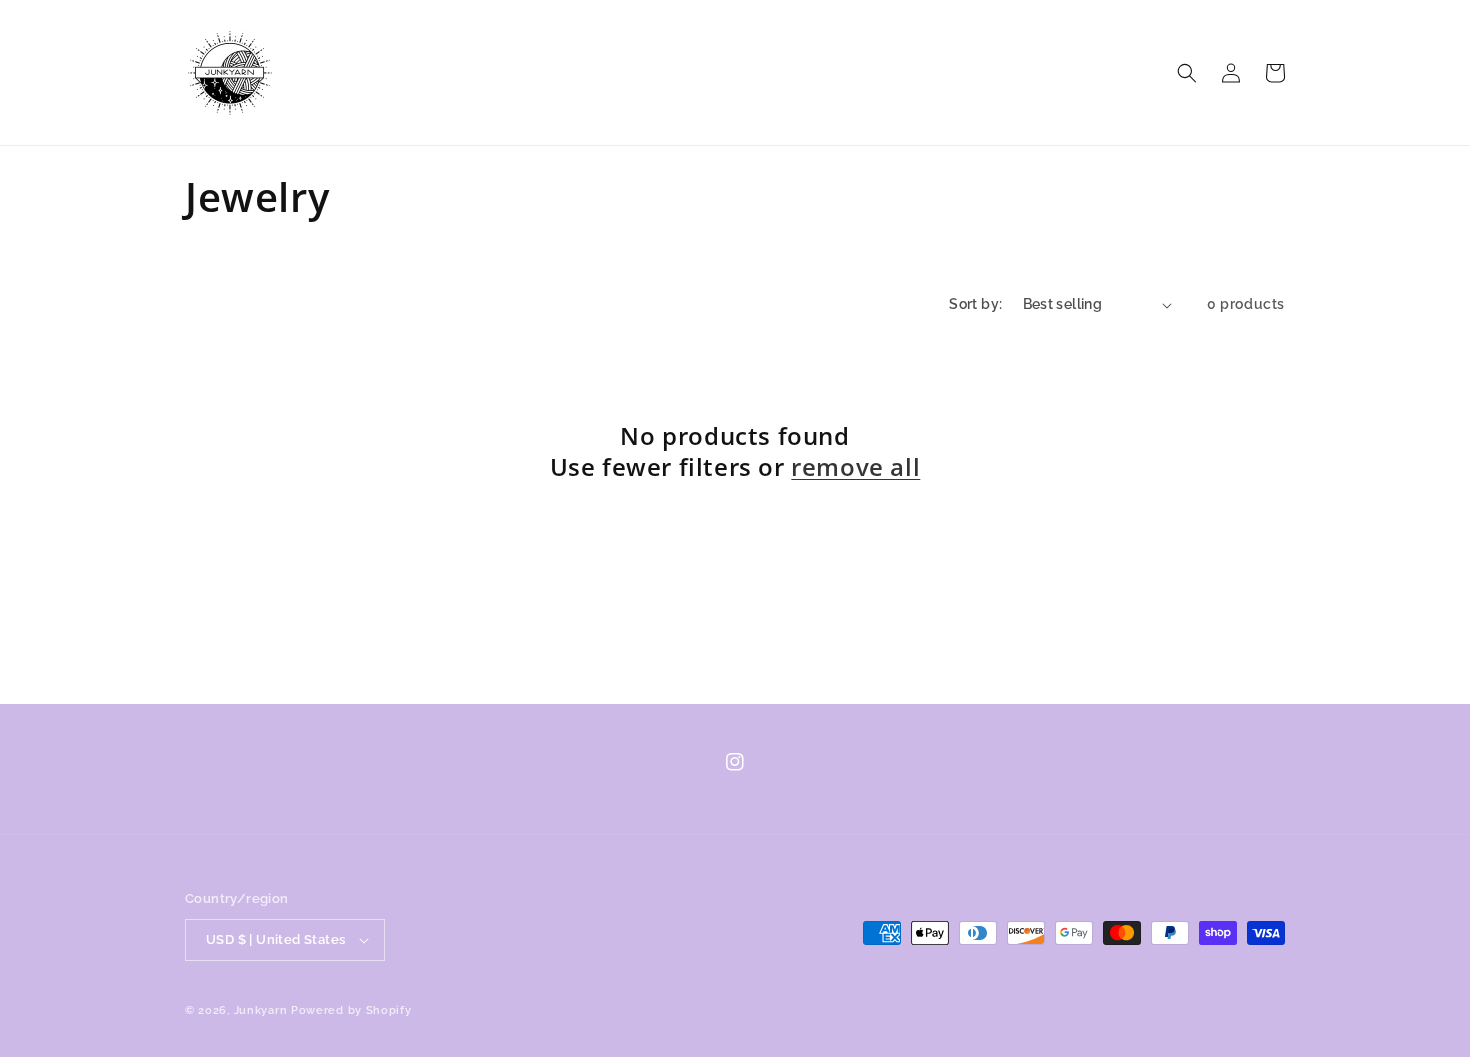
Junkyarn (261, 1010)
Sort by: (975, 304)
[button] (1187, 73)
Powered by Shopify (351, 1010)
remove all (855, 466)
